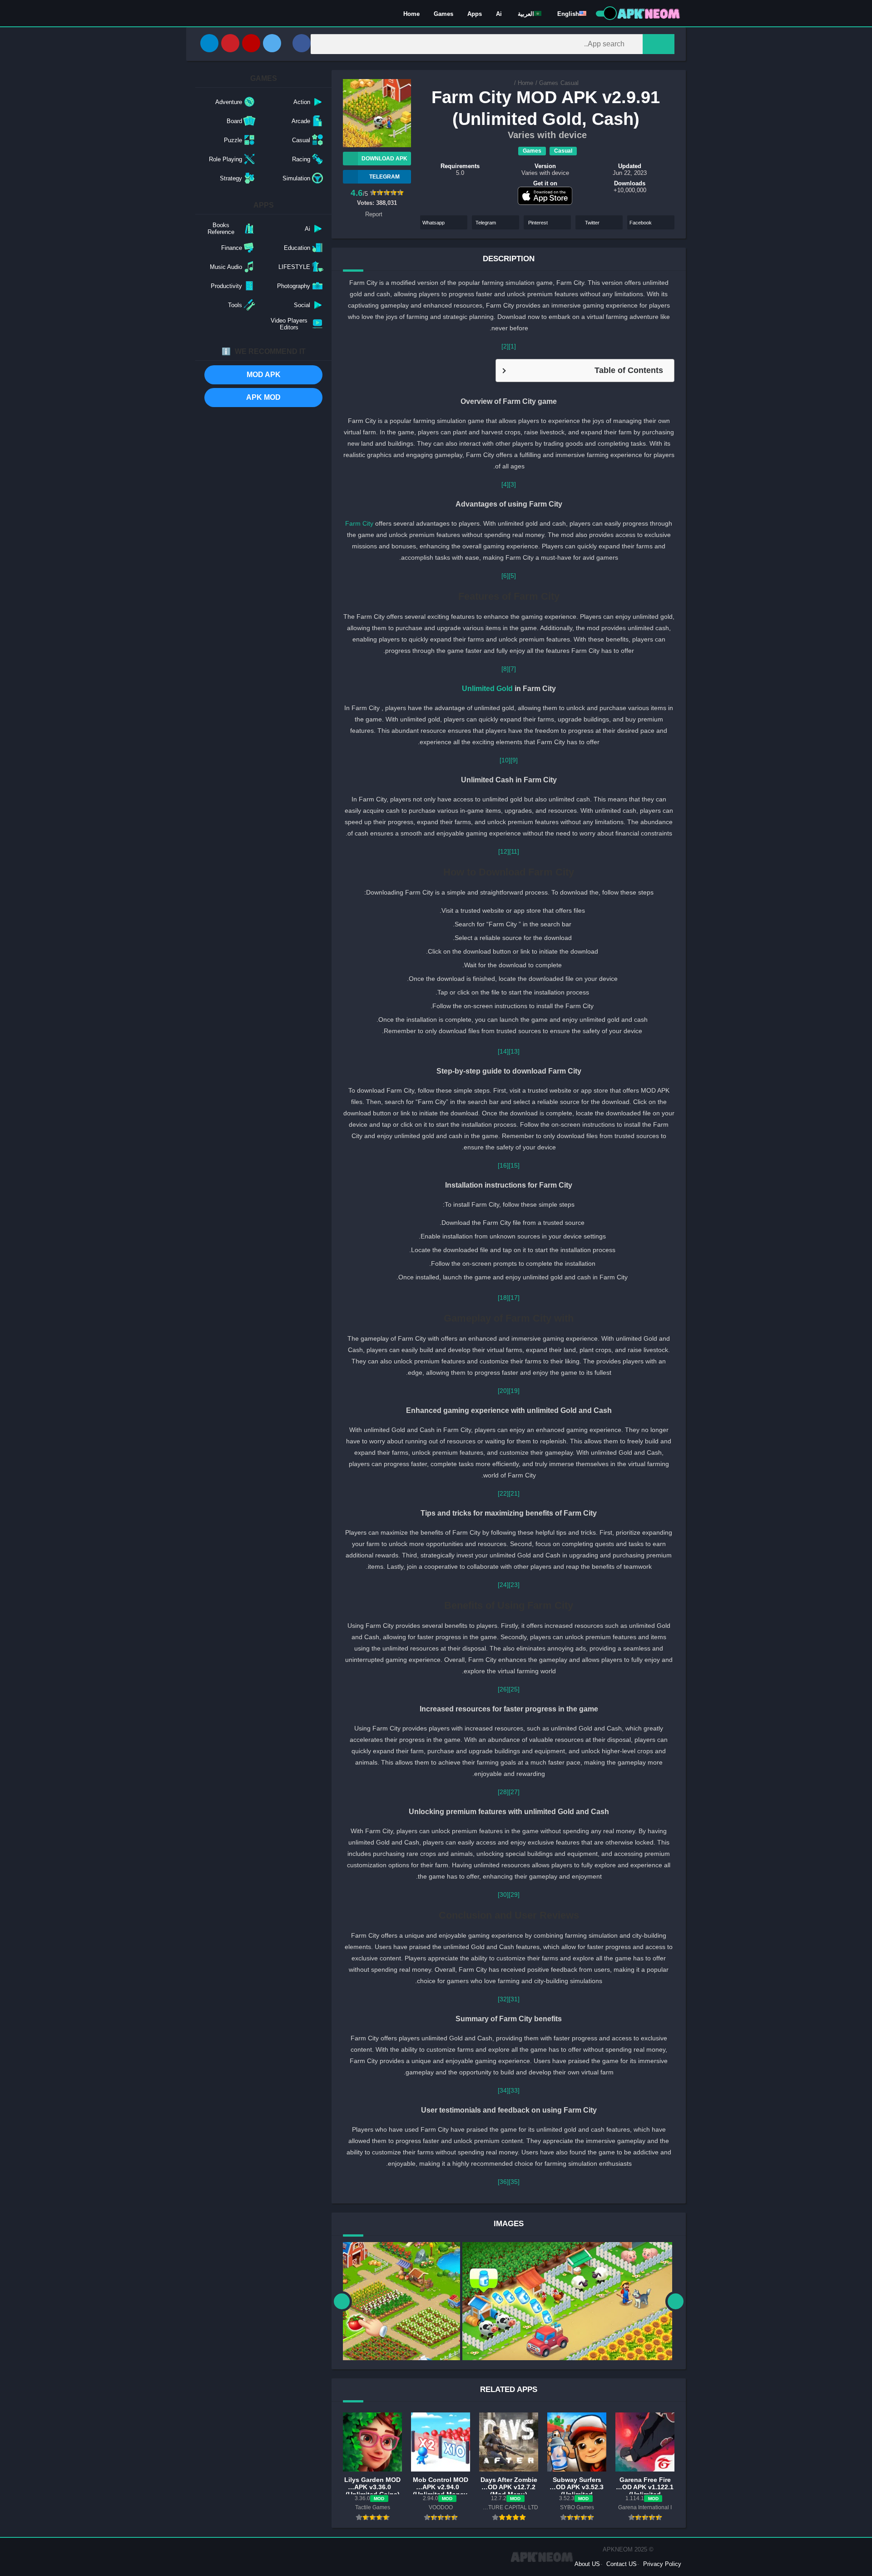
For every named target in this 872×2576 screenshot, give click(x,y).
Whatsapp (434, 223)
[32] (503, 1999)
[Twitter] (272, 43)
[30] (503, 1895)
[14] (503, 1051)
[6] (505, 576)
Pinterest (538, 223)
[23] (514, 1585)
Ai (499, 14)
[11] (514, 851)
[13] (514, 1051)
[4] (505, 484)
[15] (514, 1165)
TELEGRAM (384, 177)
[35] (514, 2182)
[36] (503, 2182)
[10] (505, 760)
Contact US (622, 2564)
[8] (505, 669)
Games (443, 14)
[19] (514, 1391)
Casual (570, 83)
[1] (512, 346)
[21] (514, 1493)
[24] (503, 1585)
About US (587, 2564)
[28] (503, 1792)
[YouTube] (251, 43)
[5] (512, 576)
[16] (503, 1165)
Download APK (384, 159)
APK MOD (263, 397)
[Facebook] (302, 43)
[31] (514, 1999)
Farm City (360, 523)
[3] (512, 484)
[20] (503, 1391)
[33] (514, 2090)
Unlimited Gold (487, 688)
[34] (503, 2090)
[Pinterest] (230, 43)
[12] (504, 851)
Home (411, 14)
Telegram (486, 223)
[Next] (676, 2301)
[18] (503, 1298)
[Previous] (342, 2301)
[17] (514, 1298)
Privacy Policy (662, 2564)
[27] (514, 1792)
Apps (475, 14)
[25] (514, 1689)
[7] (512, 669)
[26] (503, 1689)
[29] (514, 1895)
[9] (514, 760)
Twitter (592, 223)
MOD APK (264, 375)
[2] (505, 346)
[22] (503, 1493)
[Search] (659, 44)
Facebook (641, 223)
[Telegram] (209, 43)
